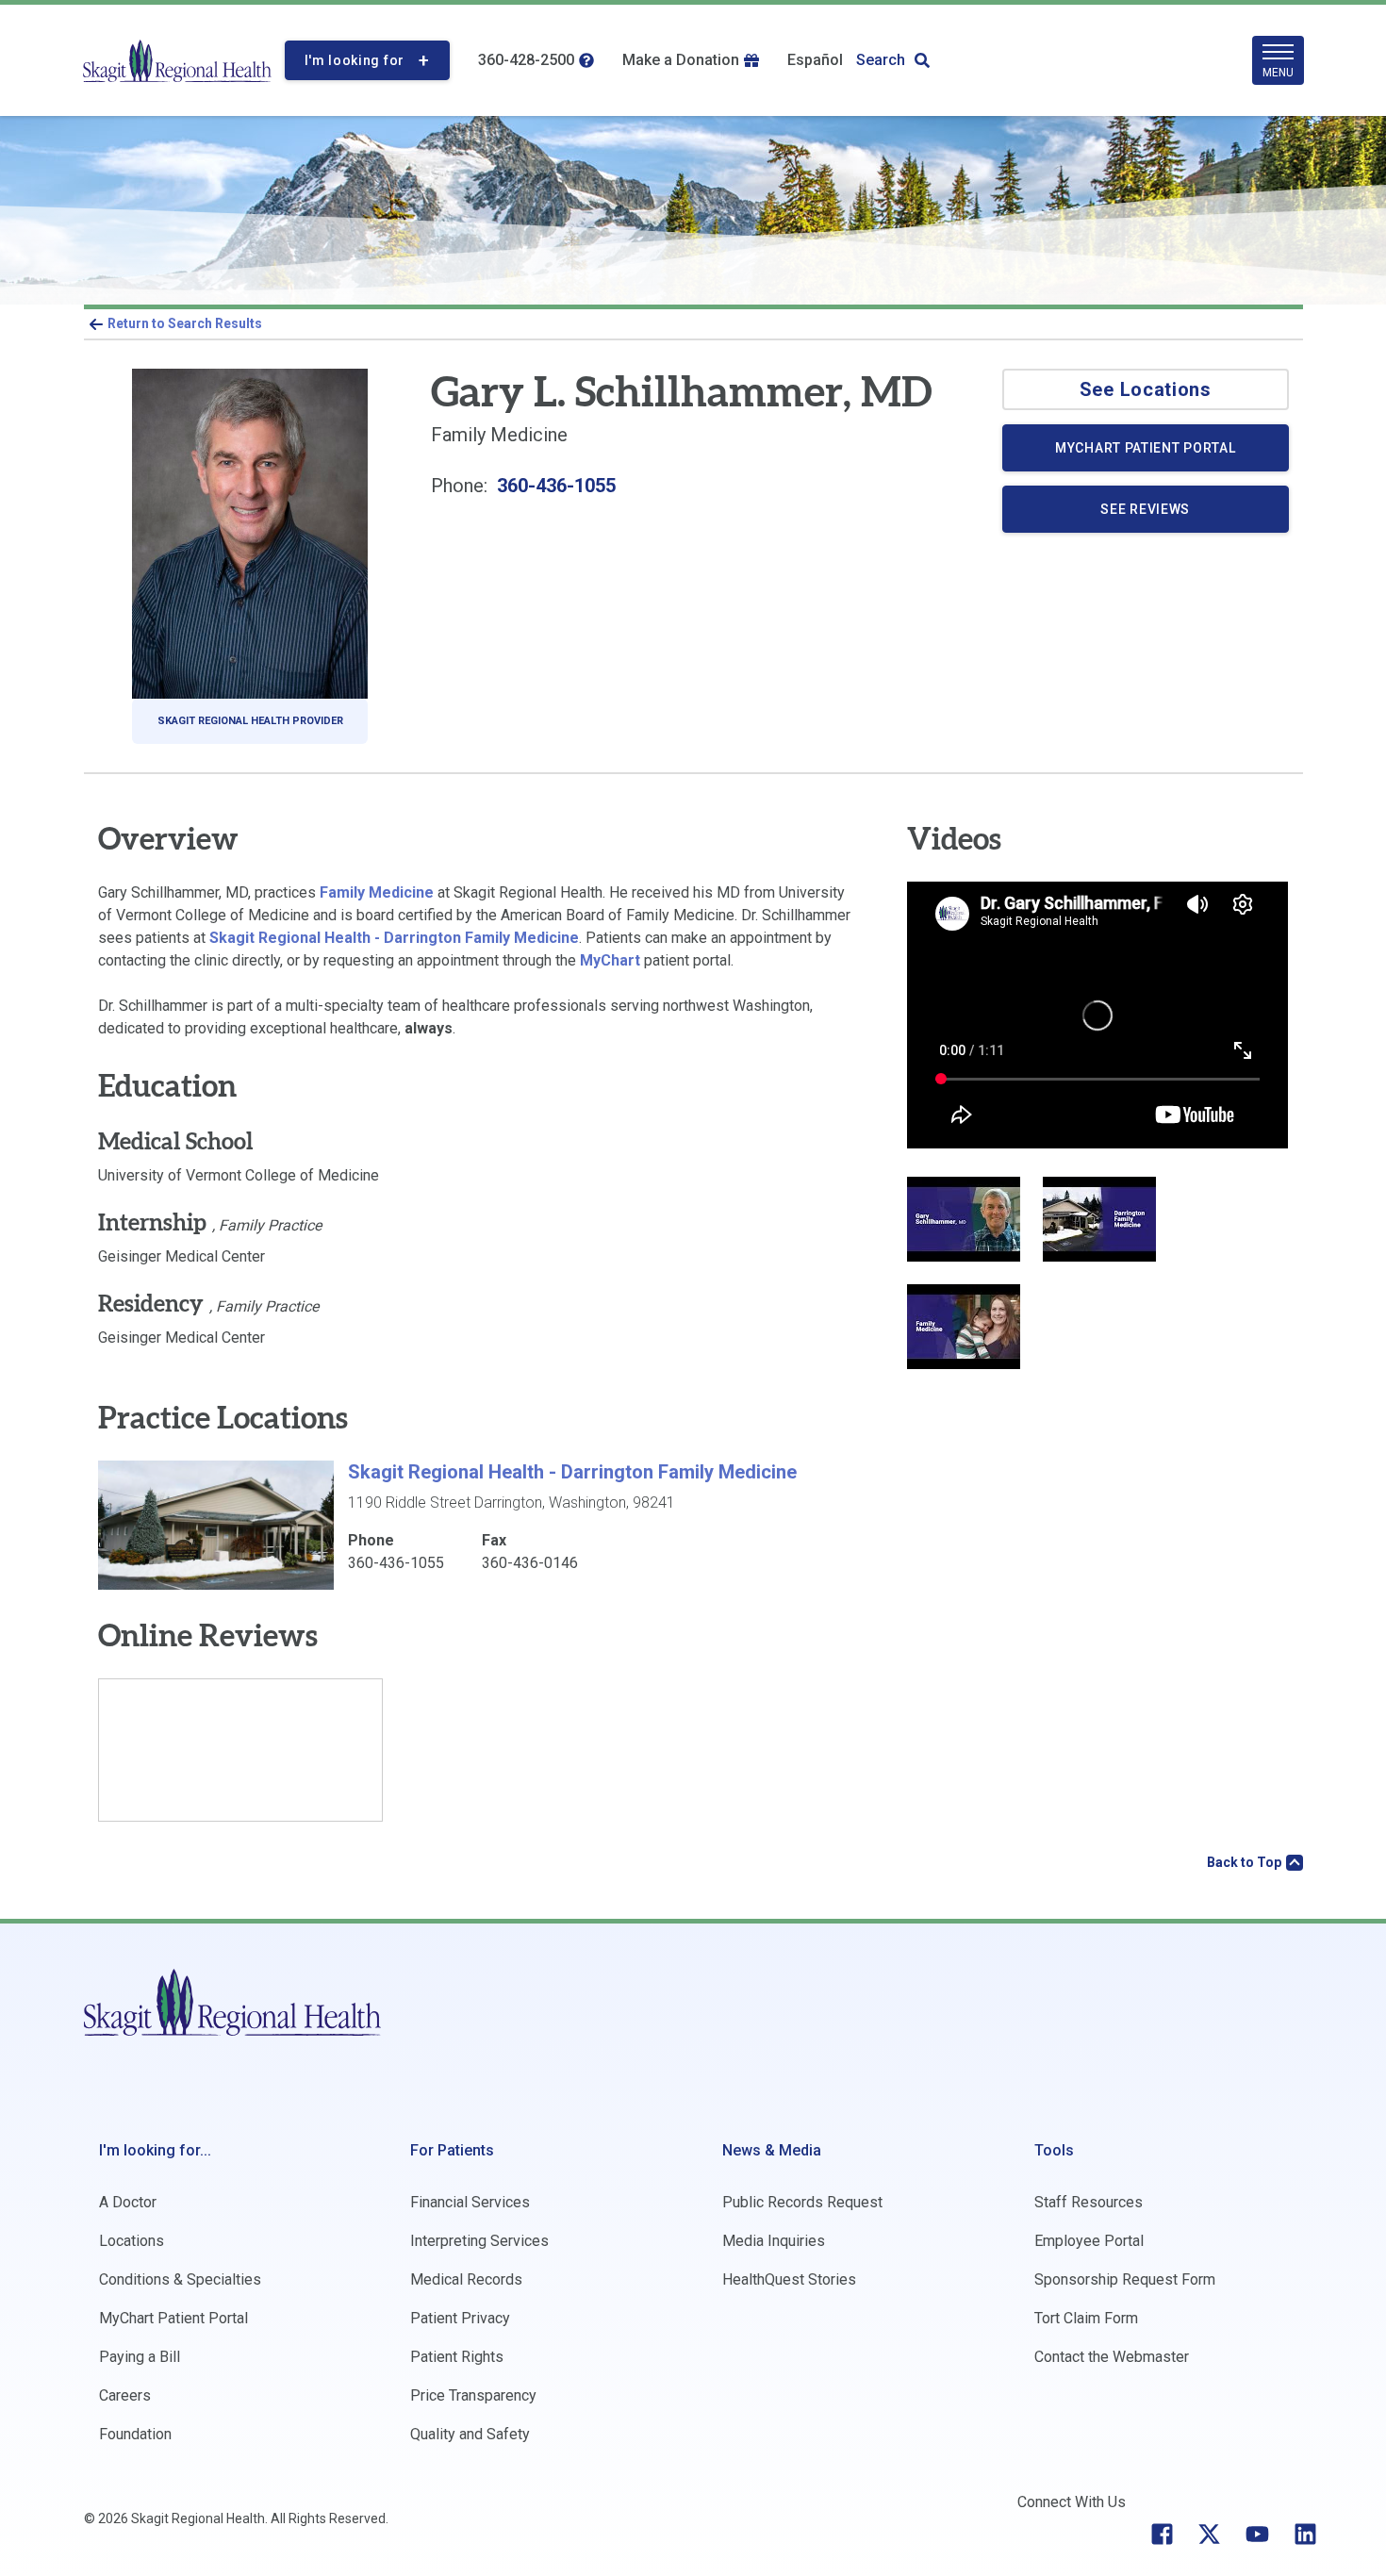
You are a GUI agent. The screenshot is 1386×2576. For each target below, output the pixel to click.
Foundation (135, 2434)
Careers (125, 2395)
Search (881, 60)
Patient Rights (457, 2357)
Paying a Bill (140, 2357)
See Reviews (1145, 509)
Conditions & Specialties (180, 2279)
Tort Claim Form (1086, 2318)
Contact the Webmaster (1112, 2357)
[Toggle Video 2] (1099, 1219)
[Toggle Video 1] (964, 1219)
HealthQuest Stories (789, 2279)
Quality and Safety (470, 2434)
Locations (132, 2241)
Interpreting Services (479, 2241)
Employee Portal (1089, 2241)
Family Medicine (377, 892)
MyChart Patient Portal (1168, 455)
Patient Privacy (460, 2318)
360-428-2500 (526, 60)
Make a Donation (681, 60)
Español (815, 60)
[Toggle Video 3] (964, 1327)
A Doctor (128, 2202)
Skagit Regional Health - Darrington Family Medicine (394, 938)
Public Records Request (802, 2202)
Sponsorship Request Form (1125, 2279)
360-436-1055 (556, 486)
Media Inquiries (774, 2241)
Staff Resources (1089, 2202)
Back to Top (1244, 1862)
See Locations (1146, 389)
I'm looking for (355, 60)
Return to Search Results (185, 323)
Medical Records (466, 2279)
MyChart (612, 960)
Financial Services (470, 2202)
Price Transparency (473, 2395)
